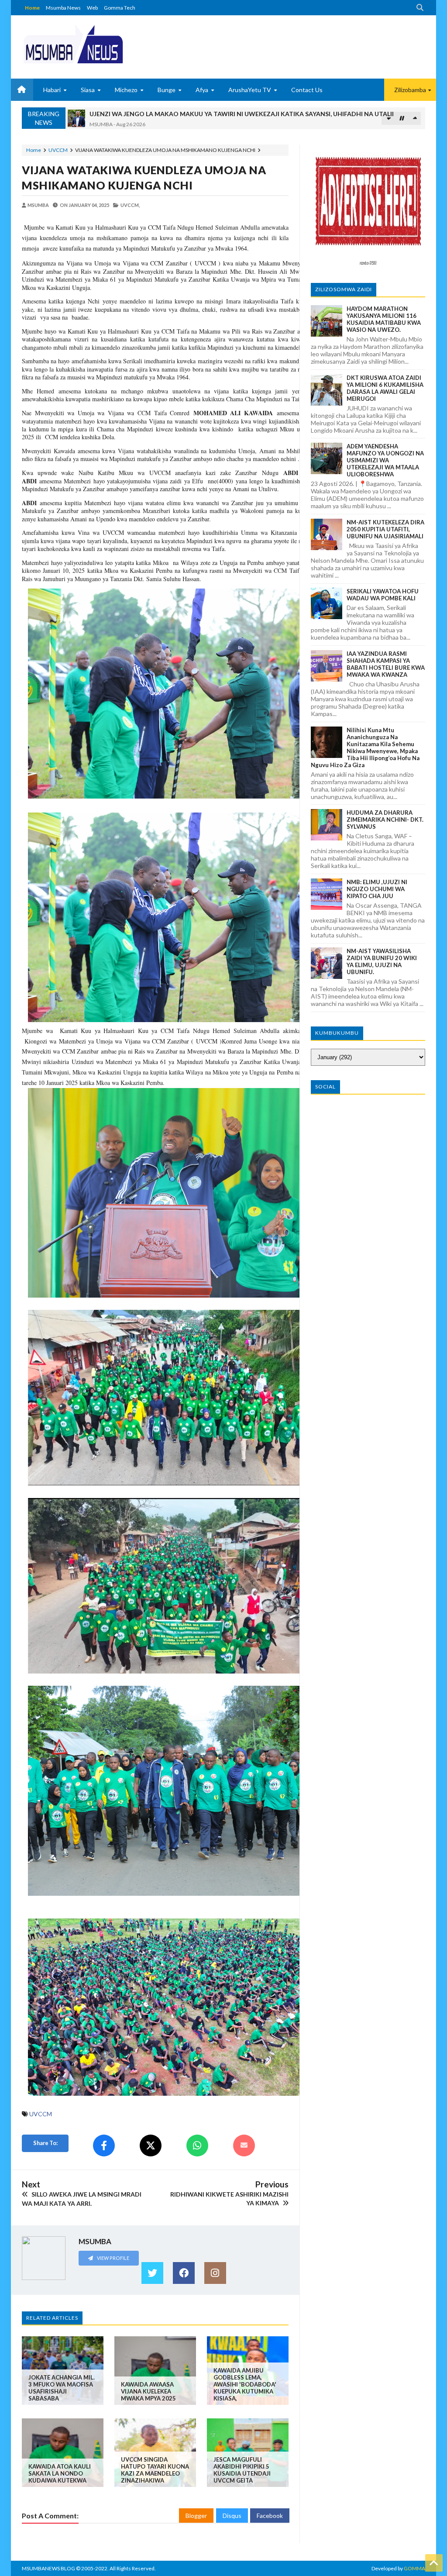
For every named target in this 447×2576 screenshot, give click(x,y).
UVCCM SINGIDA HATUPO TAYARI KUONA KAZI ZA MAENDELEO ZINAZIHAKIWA (155, 2470)
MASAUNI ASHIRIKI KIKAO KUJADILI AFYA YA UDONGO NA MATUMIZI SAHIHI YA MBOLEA (222, 114)
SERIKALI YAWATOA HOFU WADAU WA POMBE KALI (383, 595)
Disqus (232, 2516)
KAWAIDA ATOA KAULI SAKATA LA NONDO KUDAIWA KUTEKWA (60, 2473)
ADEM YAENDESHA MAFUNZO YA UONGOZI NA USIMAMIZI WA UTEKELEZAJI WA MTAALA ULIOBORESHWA (385, 460)
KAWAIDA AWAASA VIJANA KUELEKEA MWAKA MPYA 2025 (148, 2391)
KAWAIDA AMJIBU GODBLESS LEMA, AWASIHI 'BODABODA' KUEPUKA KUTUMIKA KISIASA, (245, 2384)
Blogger (196, 2516)
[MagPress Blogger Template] (73, 44)
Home (32, 8)
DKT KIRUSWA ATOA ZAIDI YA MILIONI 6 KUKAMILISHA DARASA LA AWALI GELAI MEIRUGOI (385, 388)
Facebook (270, 2516)
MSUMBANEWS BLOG (48, 2568)
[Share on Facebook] (104, 2146)
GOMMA (414, 2568)
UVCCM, (130, 205)
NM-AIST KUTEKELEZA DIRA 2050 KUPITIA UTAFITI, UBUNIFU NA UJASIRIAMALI (385, 529)
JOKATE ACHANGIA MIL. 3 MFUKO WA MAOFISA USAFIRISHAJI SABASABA (62, 2388)
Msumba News (63, 8)
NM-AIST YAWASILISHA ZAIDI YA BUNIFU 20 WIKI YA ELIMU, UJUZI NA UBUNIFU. (382, 961)
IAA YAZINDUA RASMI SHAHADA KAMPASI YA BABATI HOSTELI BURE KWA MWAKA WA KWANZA (386, 664)
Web (92, 8)
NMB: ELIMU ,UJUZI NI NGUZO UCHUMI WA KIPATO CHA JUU (377, 889)
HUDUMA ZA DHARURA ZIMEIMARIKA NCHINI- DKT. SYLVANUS (385, 820)
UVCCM (58, 150)
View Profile (113, 2258)
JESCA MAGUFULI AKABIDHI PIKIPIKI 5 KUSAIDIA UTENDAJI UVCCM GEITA (242, 2470)
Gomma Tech (120, 8)
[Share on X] (151, 2146)
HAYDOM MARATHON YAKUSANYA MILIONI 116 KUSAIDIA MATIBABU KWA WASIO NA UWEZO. (384, 319)
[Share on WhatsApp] (197, 2146)
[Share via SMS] (244, 2146)
